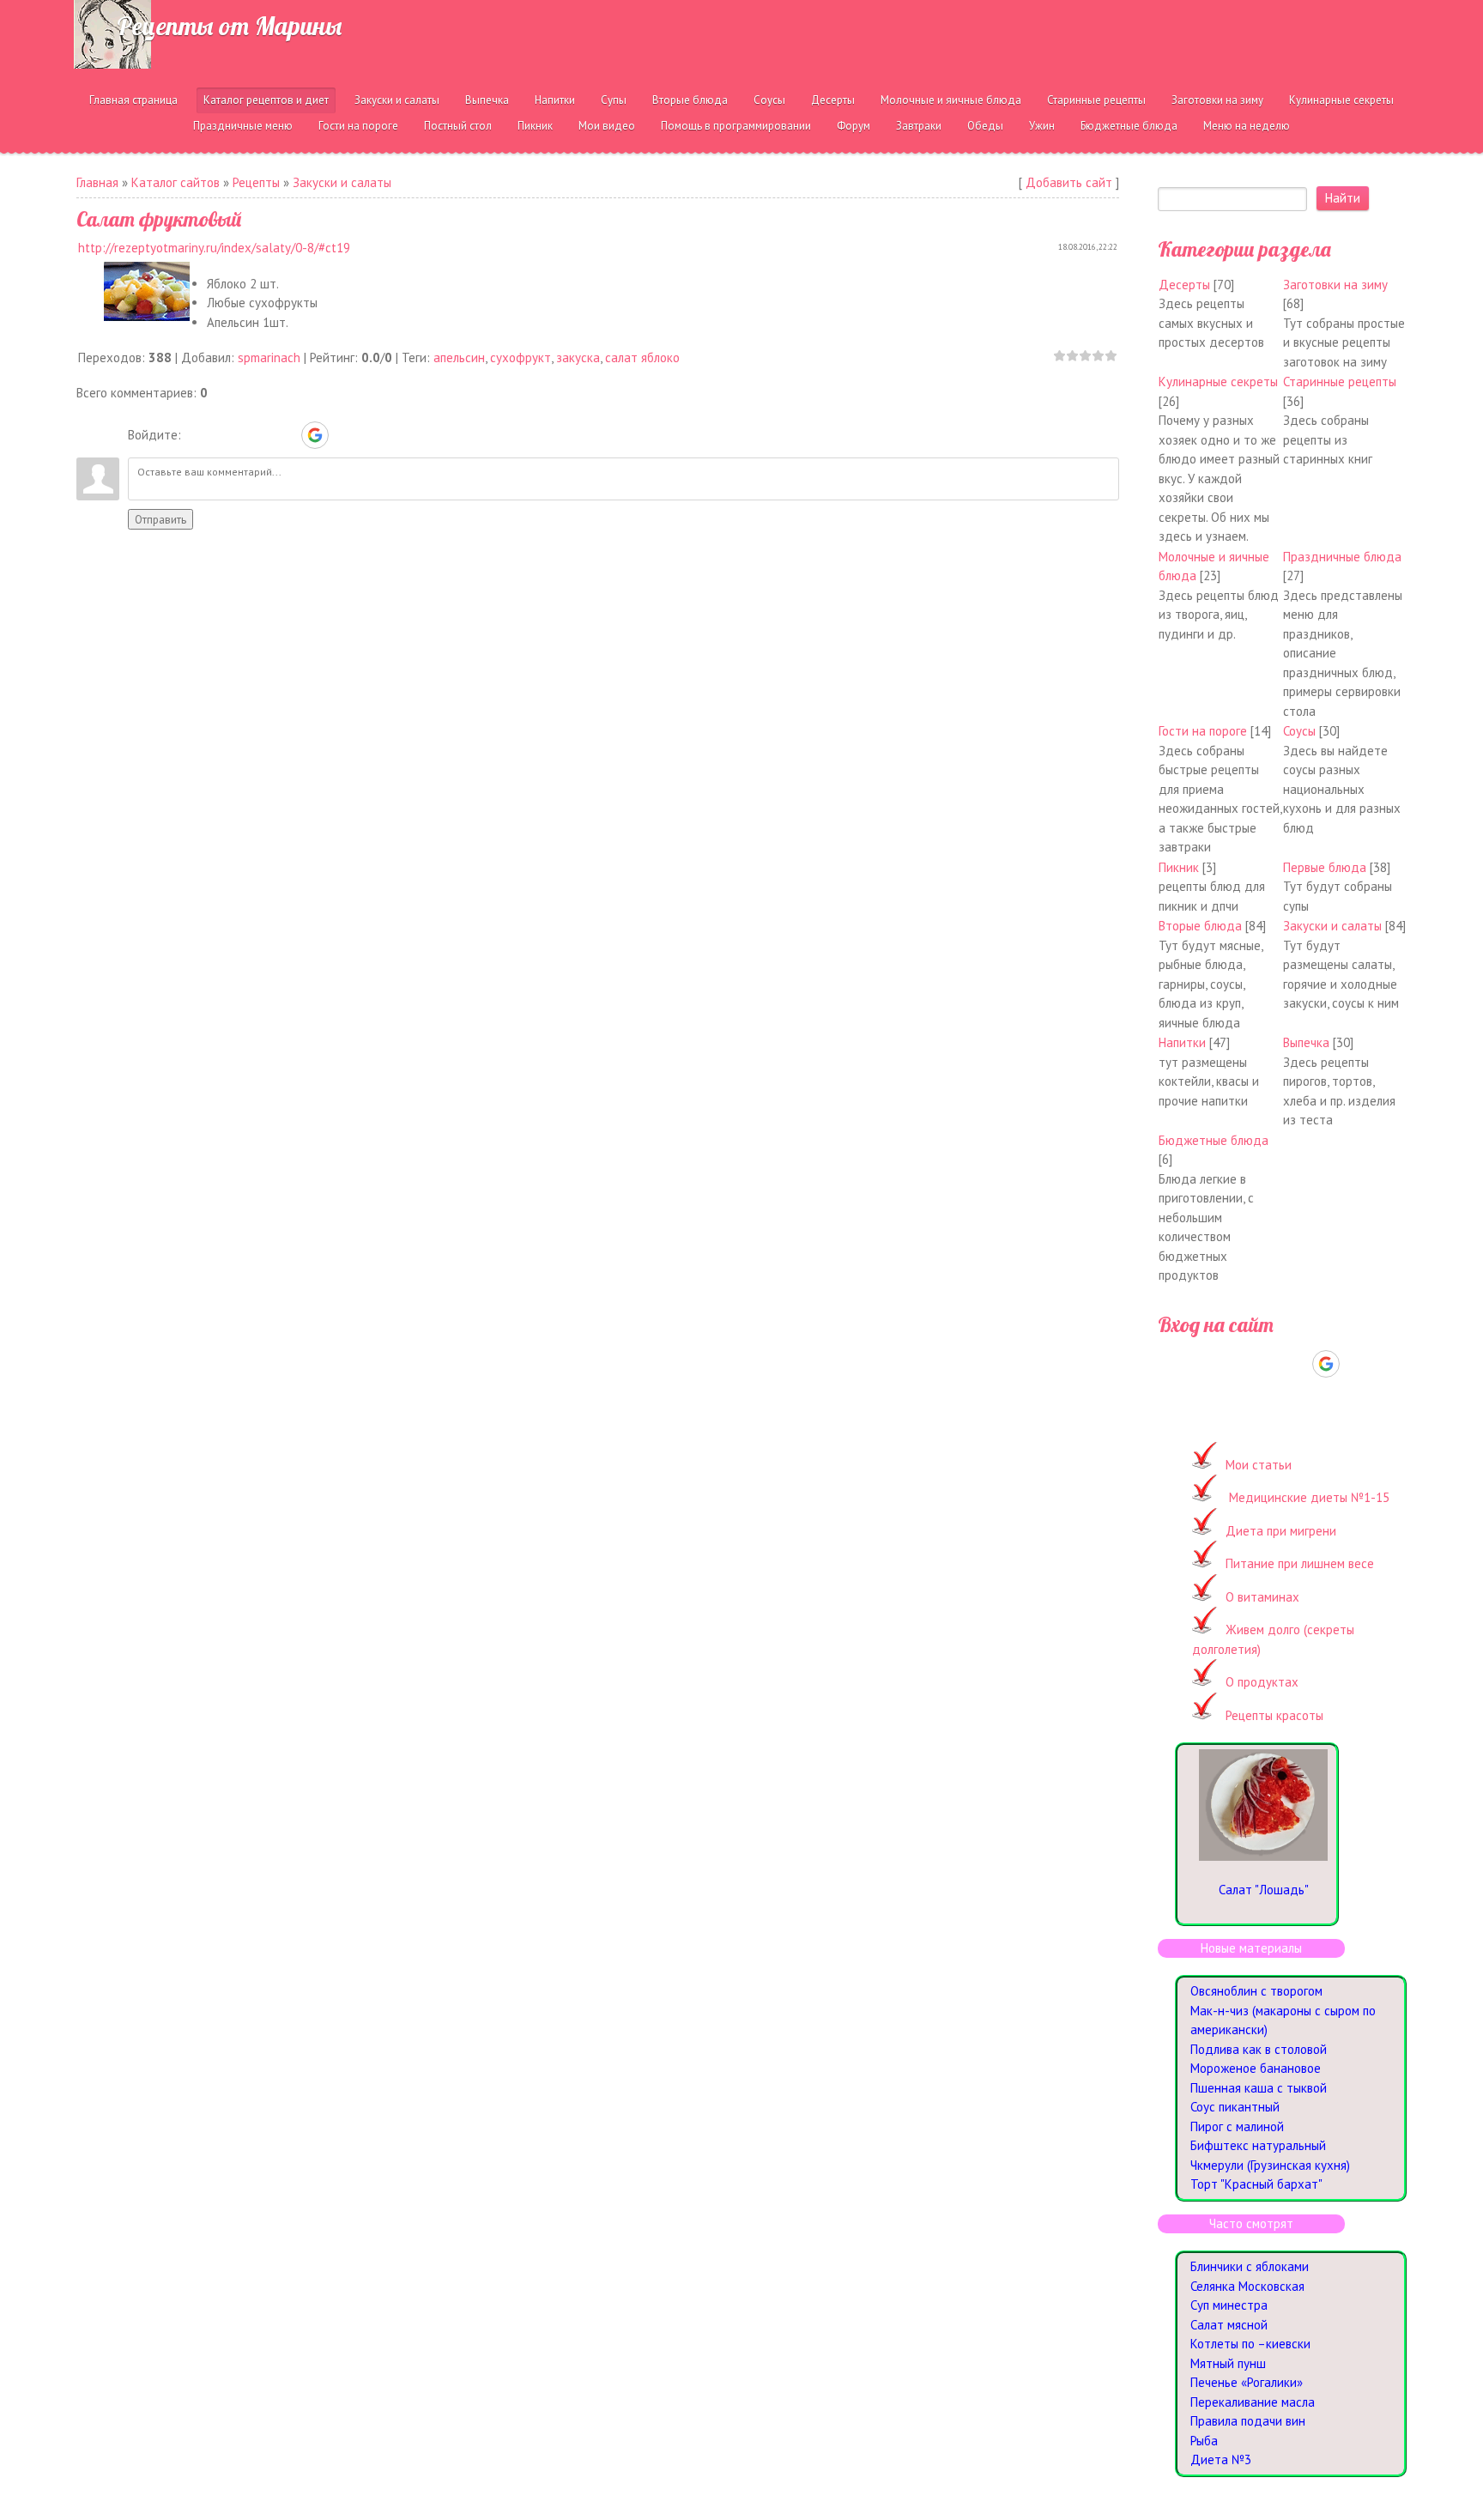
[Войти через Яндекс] (285, 435)
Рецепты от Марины (229, 26)
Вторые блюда (1200, 926)
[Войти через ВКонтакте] (227, 435)
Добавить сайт (1069, 182)
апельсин (459, 357)
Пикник (1179, 867)
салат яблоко (642, 357)
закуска (578, 357)
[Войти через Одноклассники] (345, 435)
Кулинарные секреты (1218, 382)
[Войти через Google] (315, 435)
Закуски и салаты (342, 182)
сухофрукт (521, 357)
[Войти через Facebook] (256, 435)
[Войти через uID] (197, 435)
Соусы (1299, 731)
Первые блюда (1325, 867)
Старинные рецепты (1340, 382)
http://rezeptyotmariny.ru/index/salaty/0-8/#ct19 (214, 248)
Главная (97, 182)
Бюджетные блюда (1214, 1140)
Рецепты (256, 182)
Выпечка (1306, 1042)
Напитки (1182, 1042)
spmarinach (269, 357)
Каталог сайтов (176, 182)
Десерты (1184, 285)
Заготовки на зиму (1335, 285)
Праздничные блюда (1342, 557)
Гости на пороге (1203, 731)
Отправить (160, 519)
